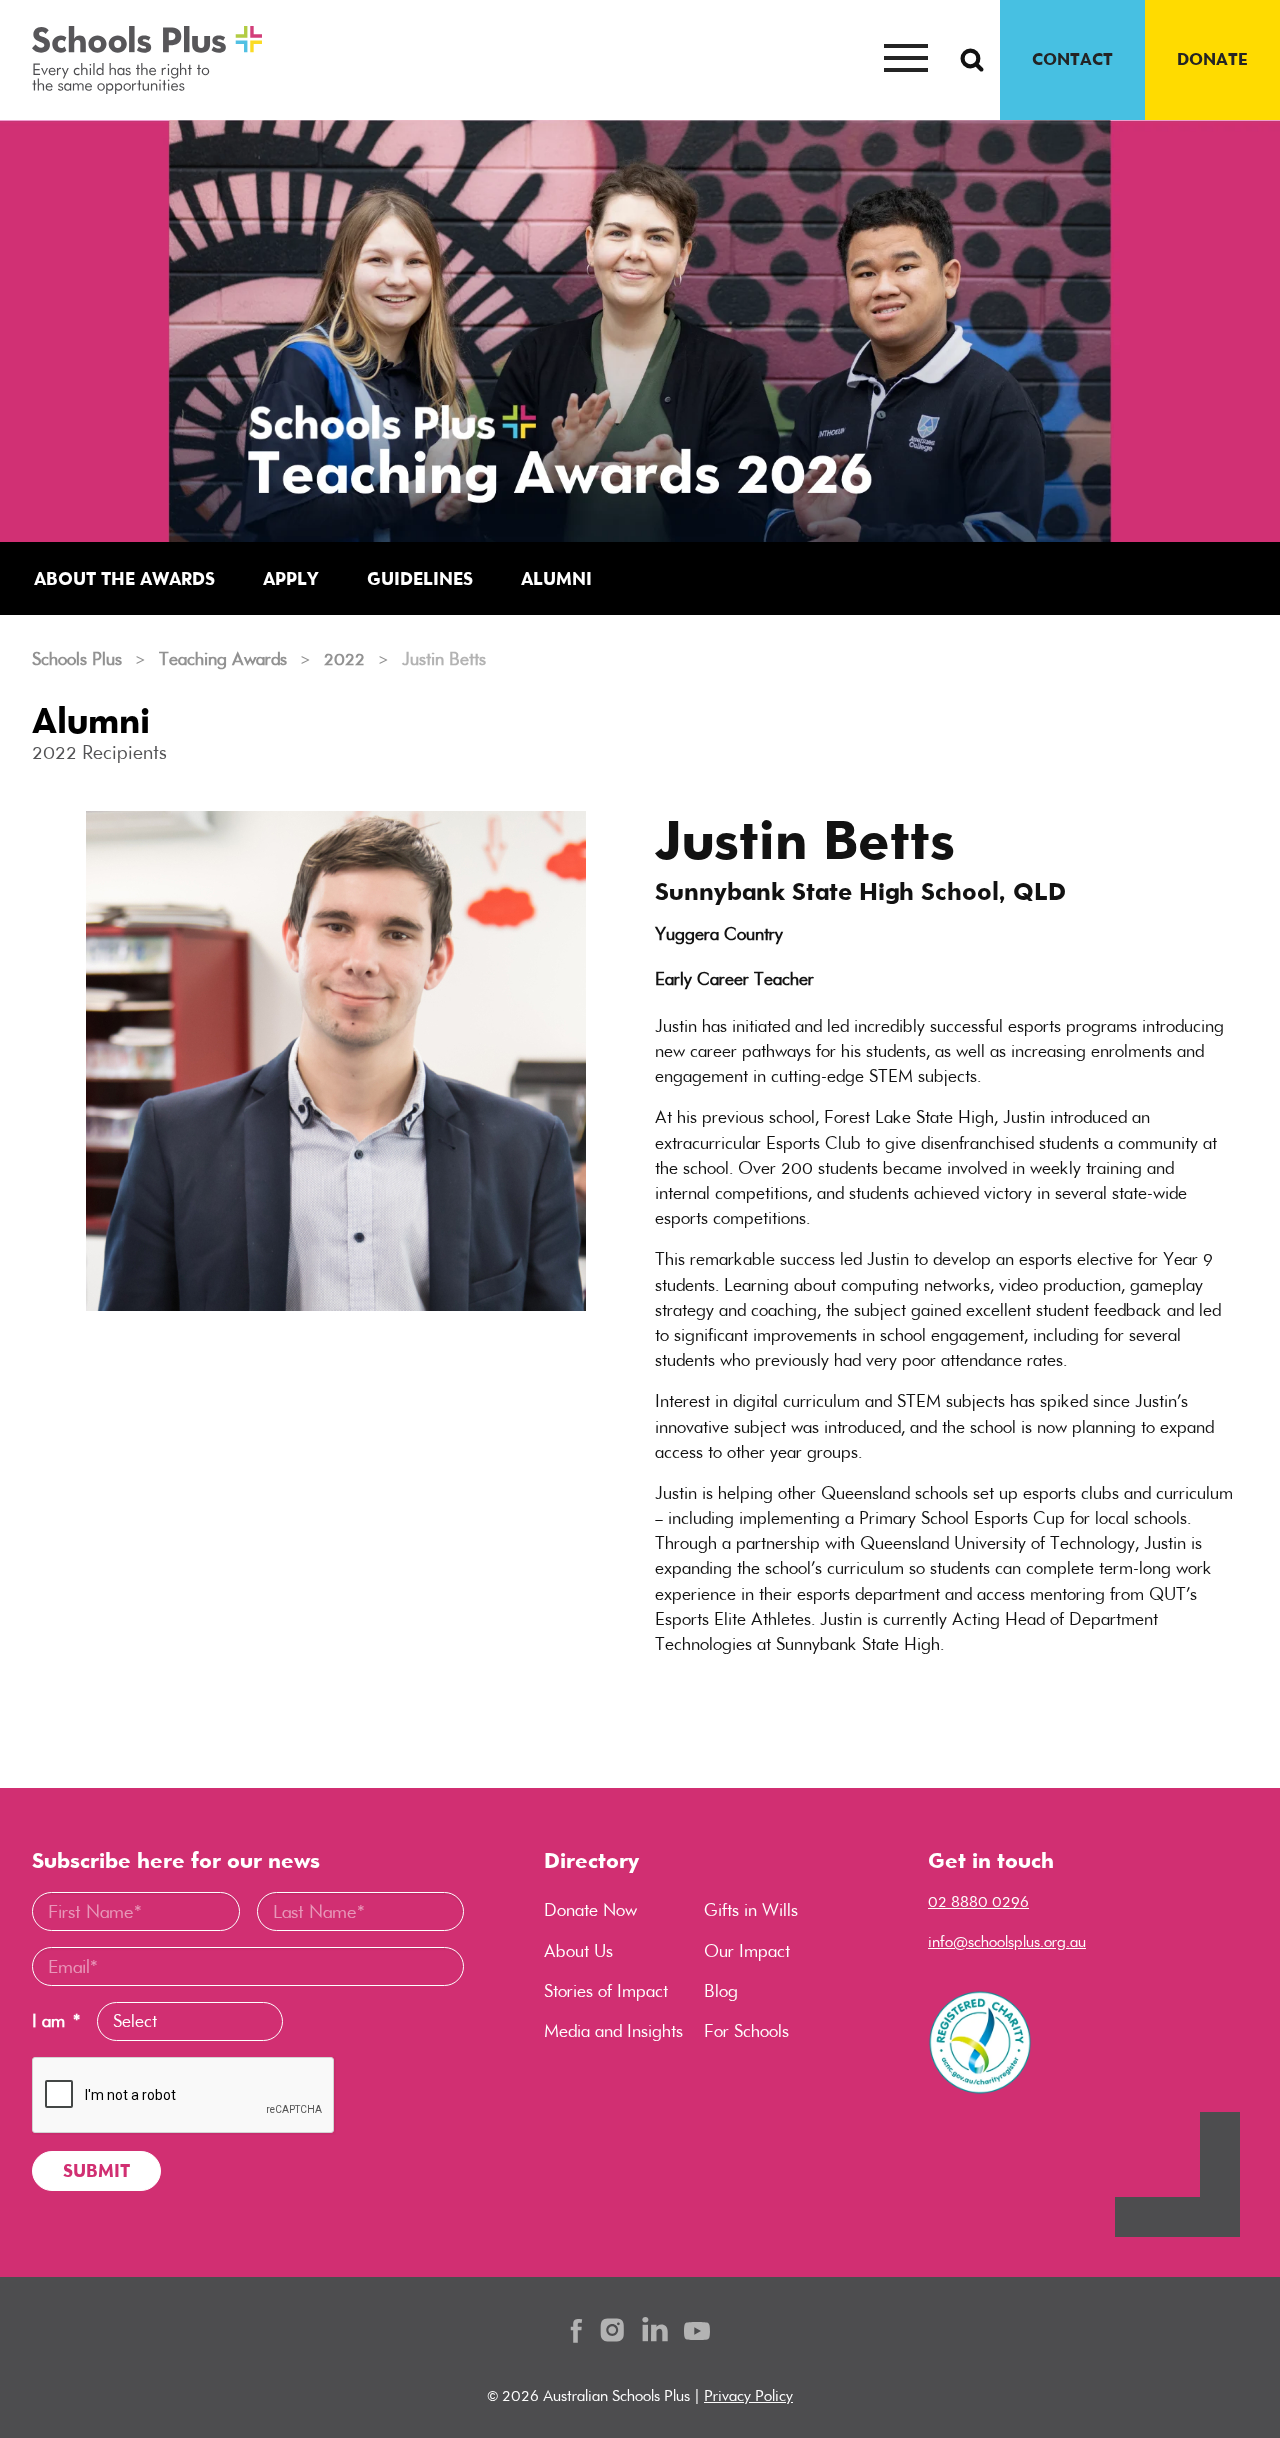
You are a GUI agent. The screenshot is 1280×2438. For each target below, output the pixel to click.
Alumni (556, 578)
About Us (578, 1951)
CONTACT (1072, 59)
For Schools (746, 2031)
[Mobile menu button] (906, 60)
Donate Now (590, 1910)
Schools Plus (77, 659)
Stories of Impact (606, 1991)
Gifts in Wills (751, 1910)
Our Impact (747, 1951)
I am (56, 2021)
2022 (344, 659)
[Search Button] (972, 60)
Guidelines (420, 578)
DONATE (1212, 59)
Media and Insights (613, 2031)
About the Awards (124, 578)
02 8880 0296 (978, 1901)
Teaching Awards (223, 659)
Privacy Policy (748, 2395)
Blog (721, 1991)
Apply (291, 578)
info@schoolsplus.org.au (1007, 1941)
